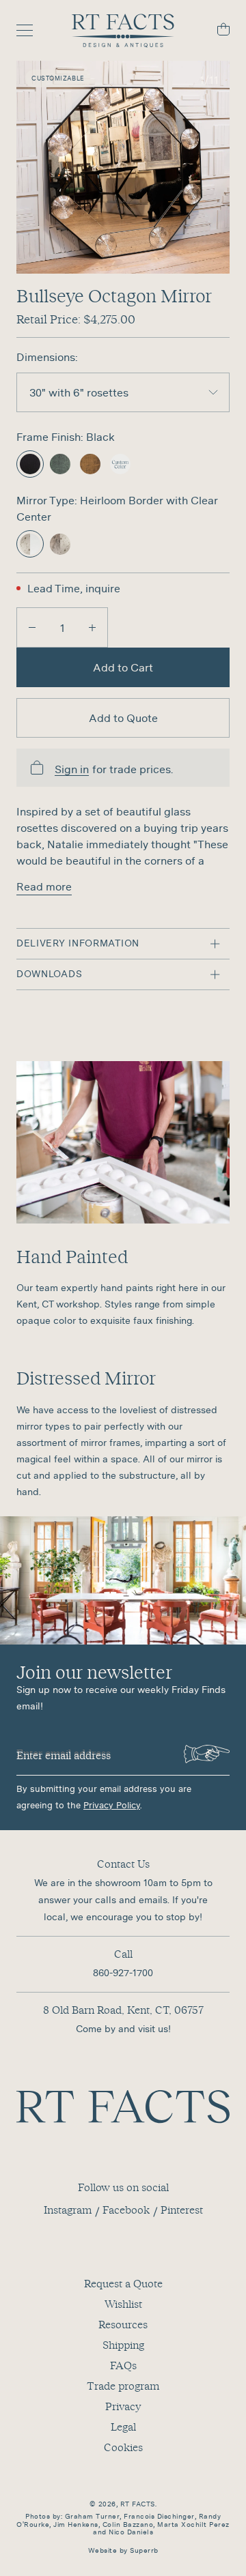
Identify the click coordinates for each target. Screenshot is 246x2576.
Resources (123, 2324)
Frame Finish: (51, 437)
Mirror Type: (48, 500)
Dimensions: (47, 357)
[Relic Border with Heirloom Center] (60, 544)
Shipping (123, 2345)
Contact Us (123, 1864)
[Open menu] (31, 31)
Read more (44, 886)
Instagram (68, 2210)
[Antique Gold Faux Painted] (90, 464)
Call (123, 1954)
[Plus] (92, 627)
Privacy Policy (112, 1805)
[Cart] (215, 31)
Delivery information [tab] (78, 943)
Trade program (123, 2386)
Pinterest (182, 2210)
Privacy (123, 2406)
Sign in (72, 769)
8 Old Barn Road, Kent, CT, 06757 (123, 2010)
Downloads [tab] (49, 974)
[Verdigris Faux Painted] (60, 464)
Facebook (126, 2210)
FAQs (123, 2365)
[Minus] (32, 627)
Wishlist (123, 2304)
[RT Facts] (123, 31)
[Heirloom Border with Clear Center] (30, 544)
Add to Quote (123, 718)
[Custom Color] (120, 464)
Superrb (144, 2550)
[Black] (30, 464)
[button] (123, 167)
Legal (123, 2427)
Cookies (123, 2447)
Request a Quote (123, 2283)
